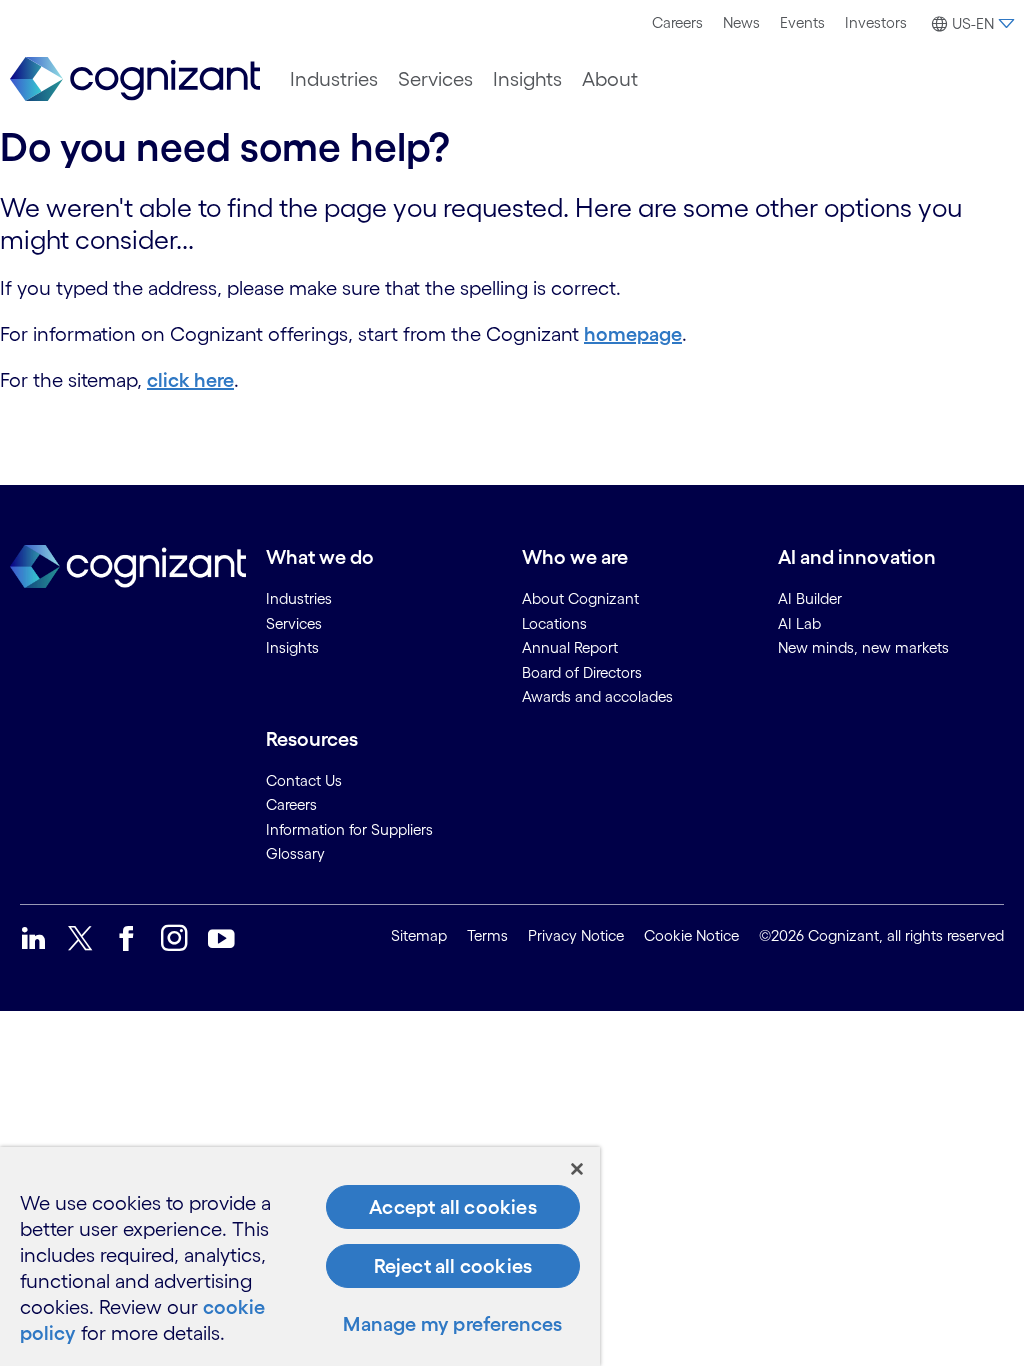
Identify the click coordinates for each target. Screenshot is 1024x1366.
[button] (970, 24)
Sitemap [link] (419, 935)
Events (802, 22)
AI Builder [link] (810, 598)
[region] (300, 1256)
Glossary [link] (295, 853)
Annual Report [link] (570, 647)
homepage (633, 334)
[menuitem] (677, 23)
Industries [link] (299, 598)
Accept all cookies (453, 1207)
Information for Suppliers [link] (349, 829)
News (741, 22)
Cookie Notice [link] (691, 935)
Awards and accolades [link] (597, 696)
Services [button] (435, 79)
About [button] (610, 79)
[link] (135, 79)
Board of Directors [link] (582, 672)
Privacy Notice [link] (576, 935)
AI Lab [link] (799, 623)
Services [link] (294, 623)
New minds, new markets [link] (863, 647)
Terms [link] (487, 935)
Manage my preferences (452, 1324)
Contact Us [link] (304, 780)
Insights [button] (527, 79)
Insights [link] (292, 647)
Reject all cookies (453, 1266)
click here (190, 380)
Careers (677, 22)
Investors (876, 22)
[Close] (577, 1169)
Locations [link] (554, 623)
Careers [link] (291, 804)
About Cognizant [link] (580, 598)
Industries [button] (334, 79)
